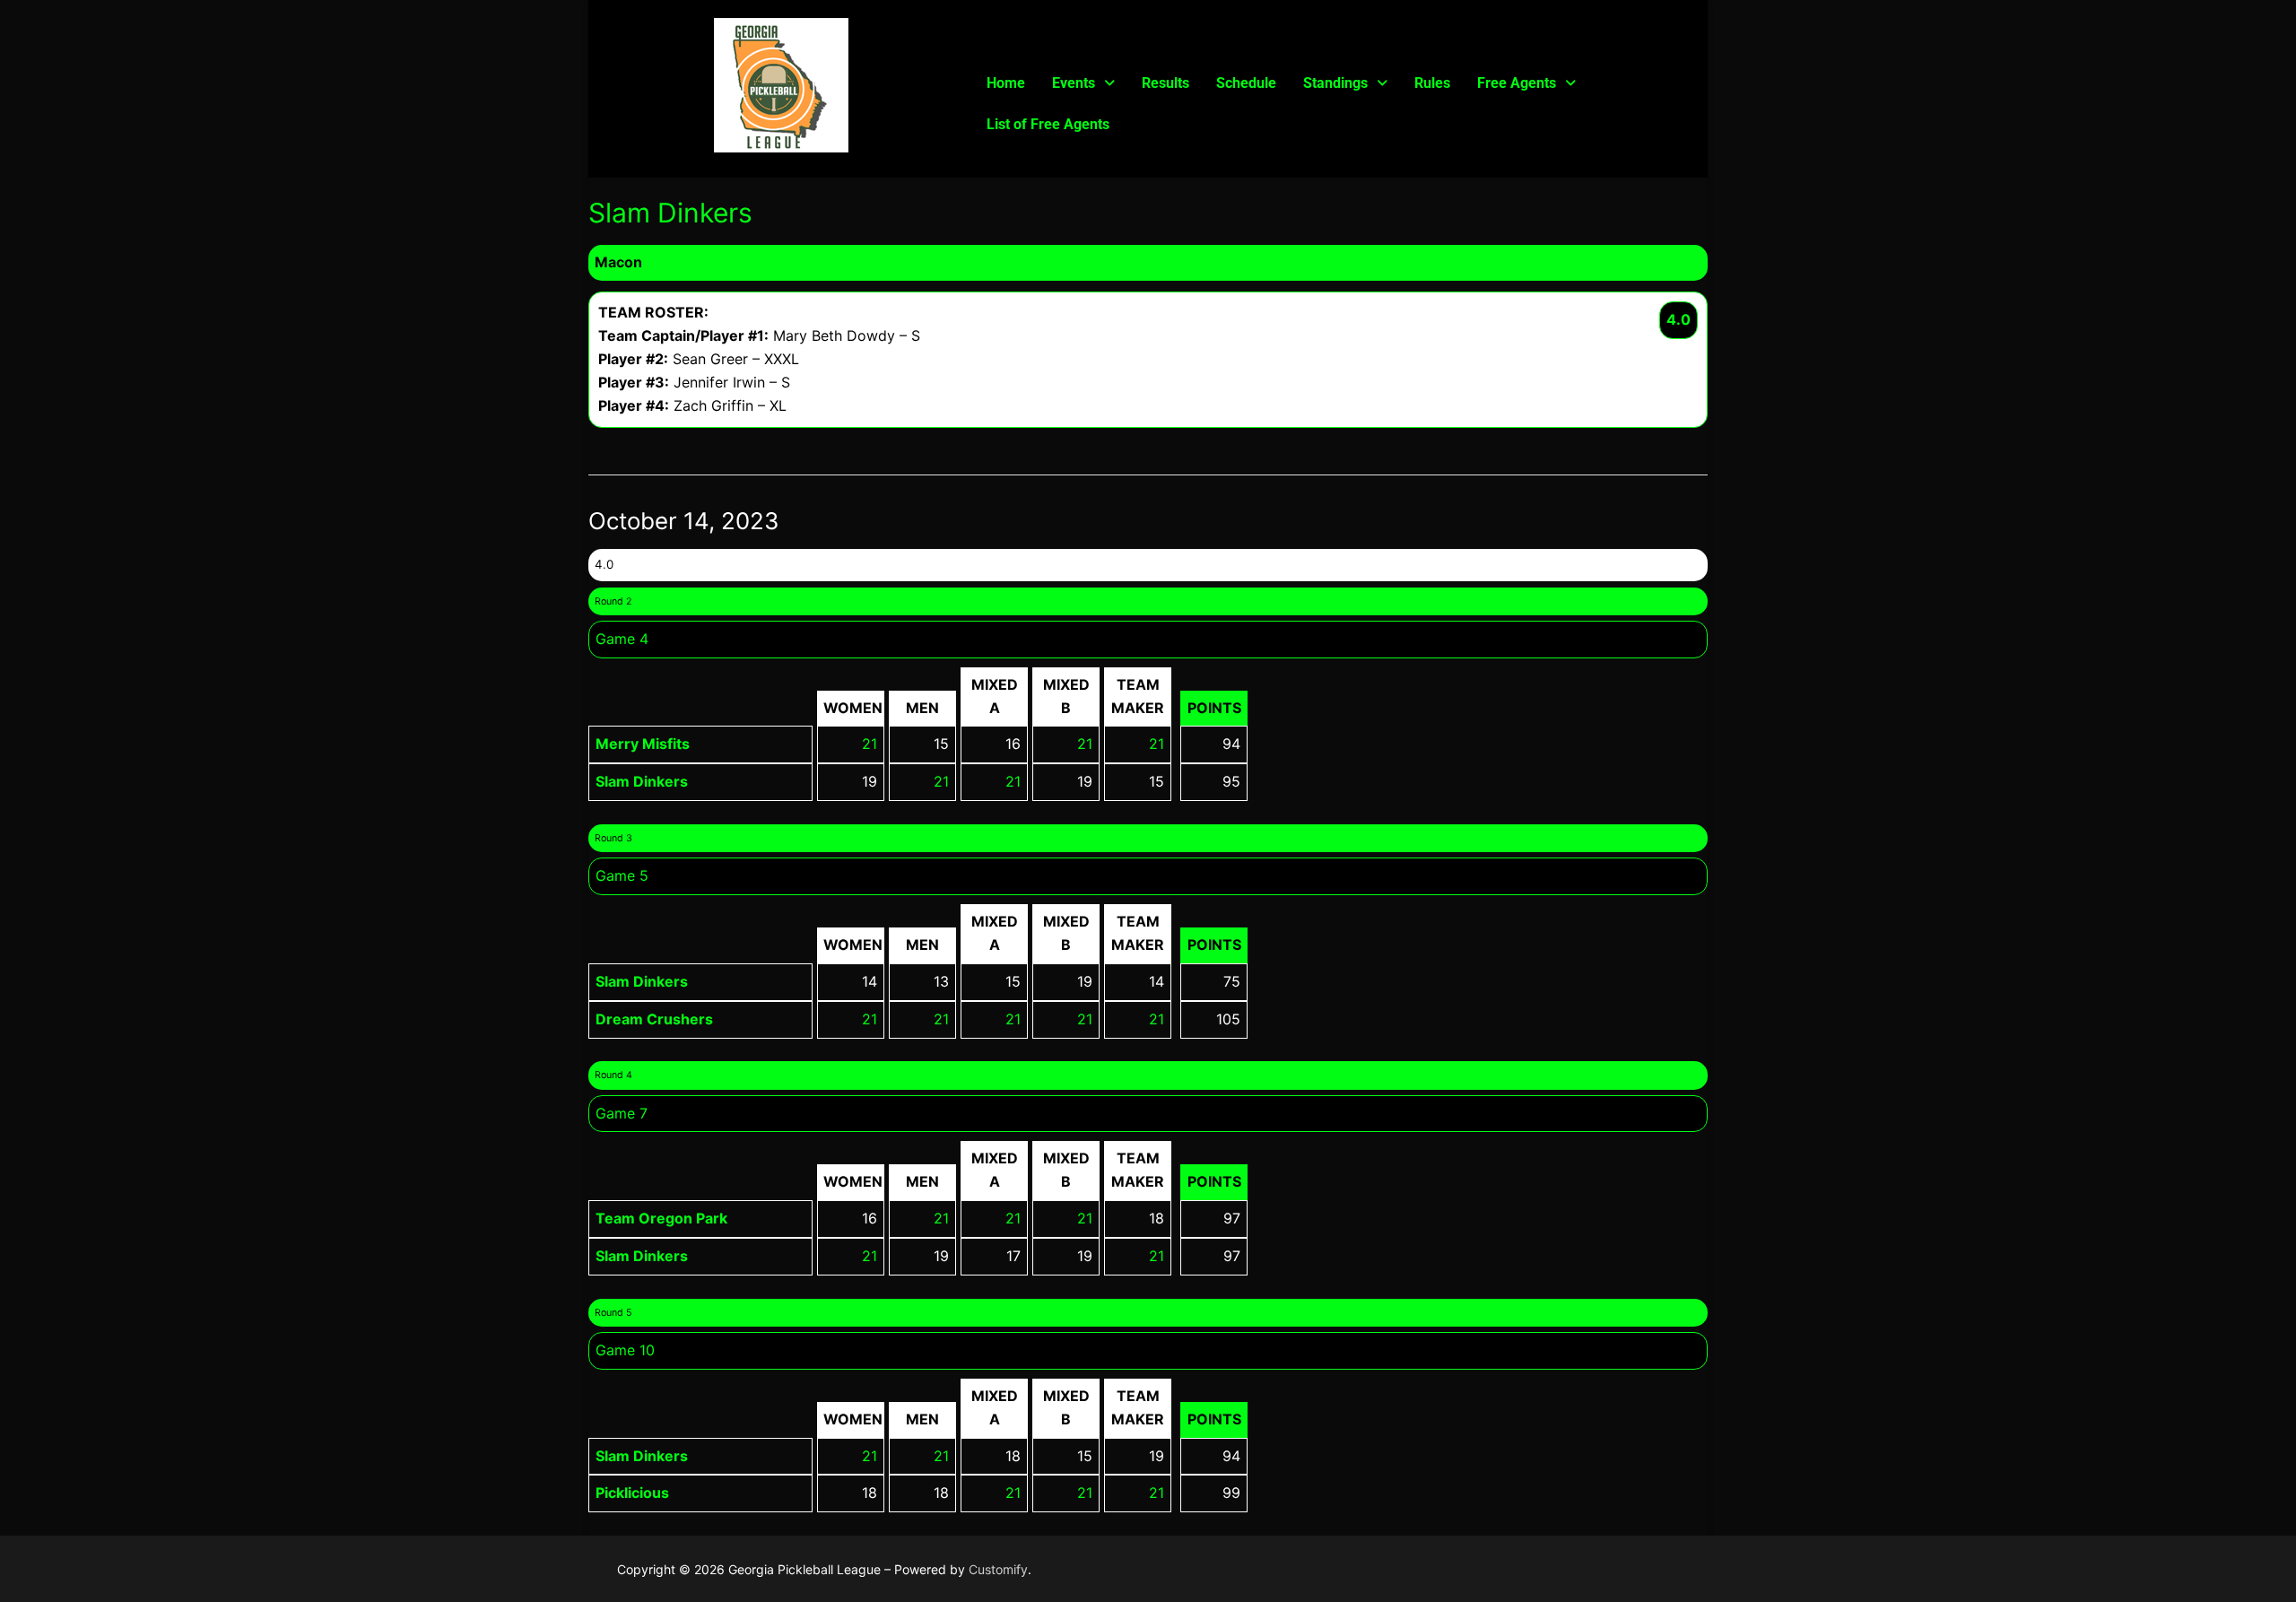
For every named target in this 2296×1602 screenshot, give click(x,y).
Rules (1432, 83)
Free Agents (1517, 83)
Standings (1335, 83)
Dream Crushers (654, 1019)
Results (1165, 83)
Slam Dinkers (642, 781)
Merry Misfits (643, 744)
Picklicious (632, 1493)
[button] (1083, 83)
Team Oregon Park (661, 1218)
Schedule (1246, 83)
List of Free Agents (1048, 124)
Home (1006, 83)
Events (1074, 83)
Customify (998, 1569)
